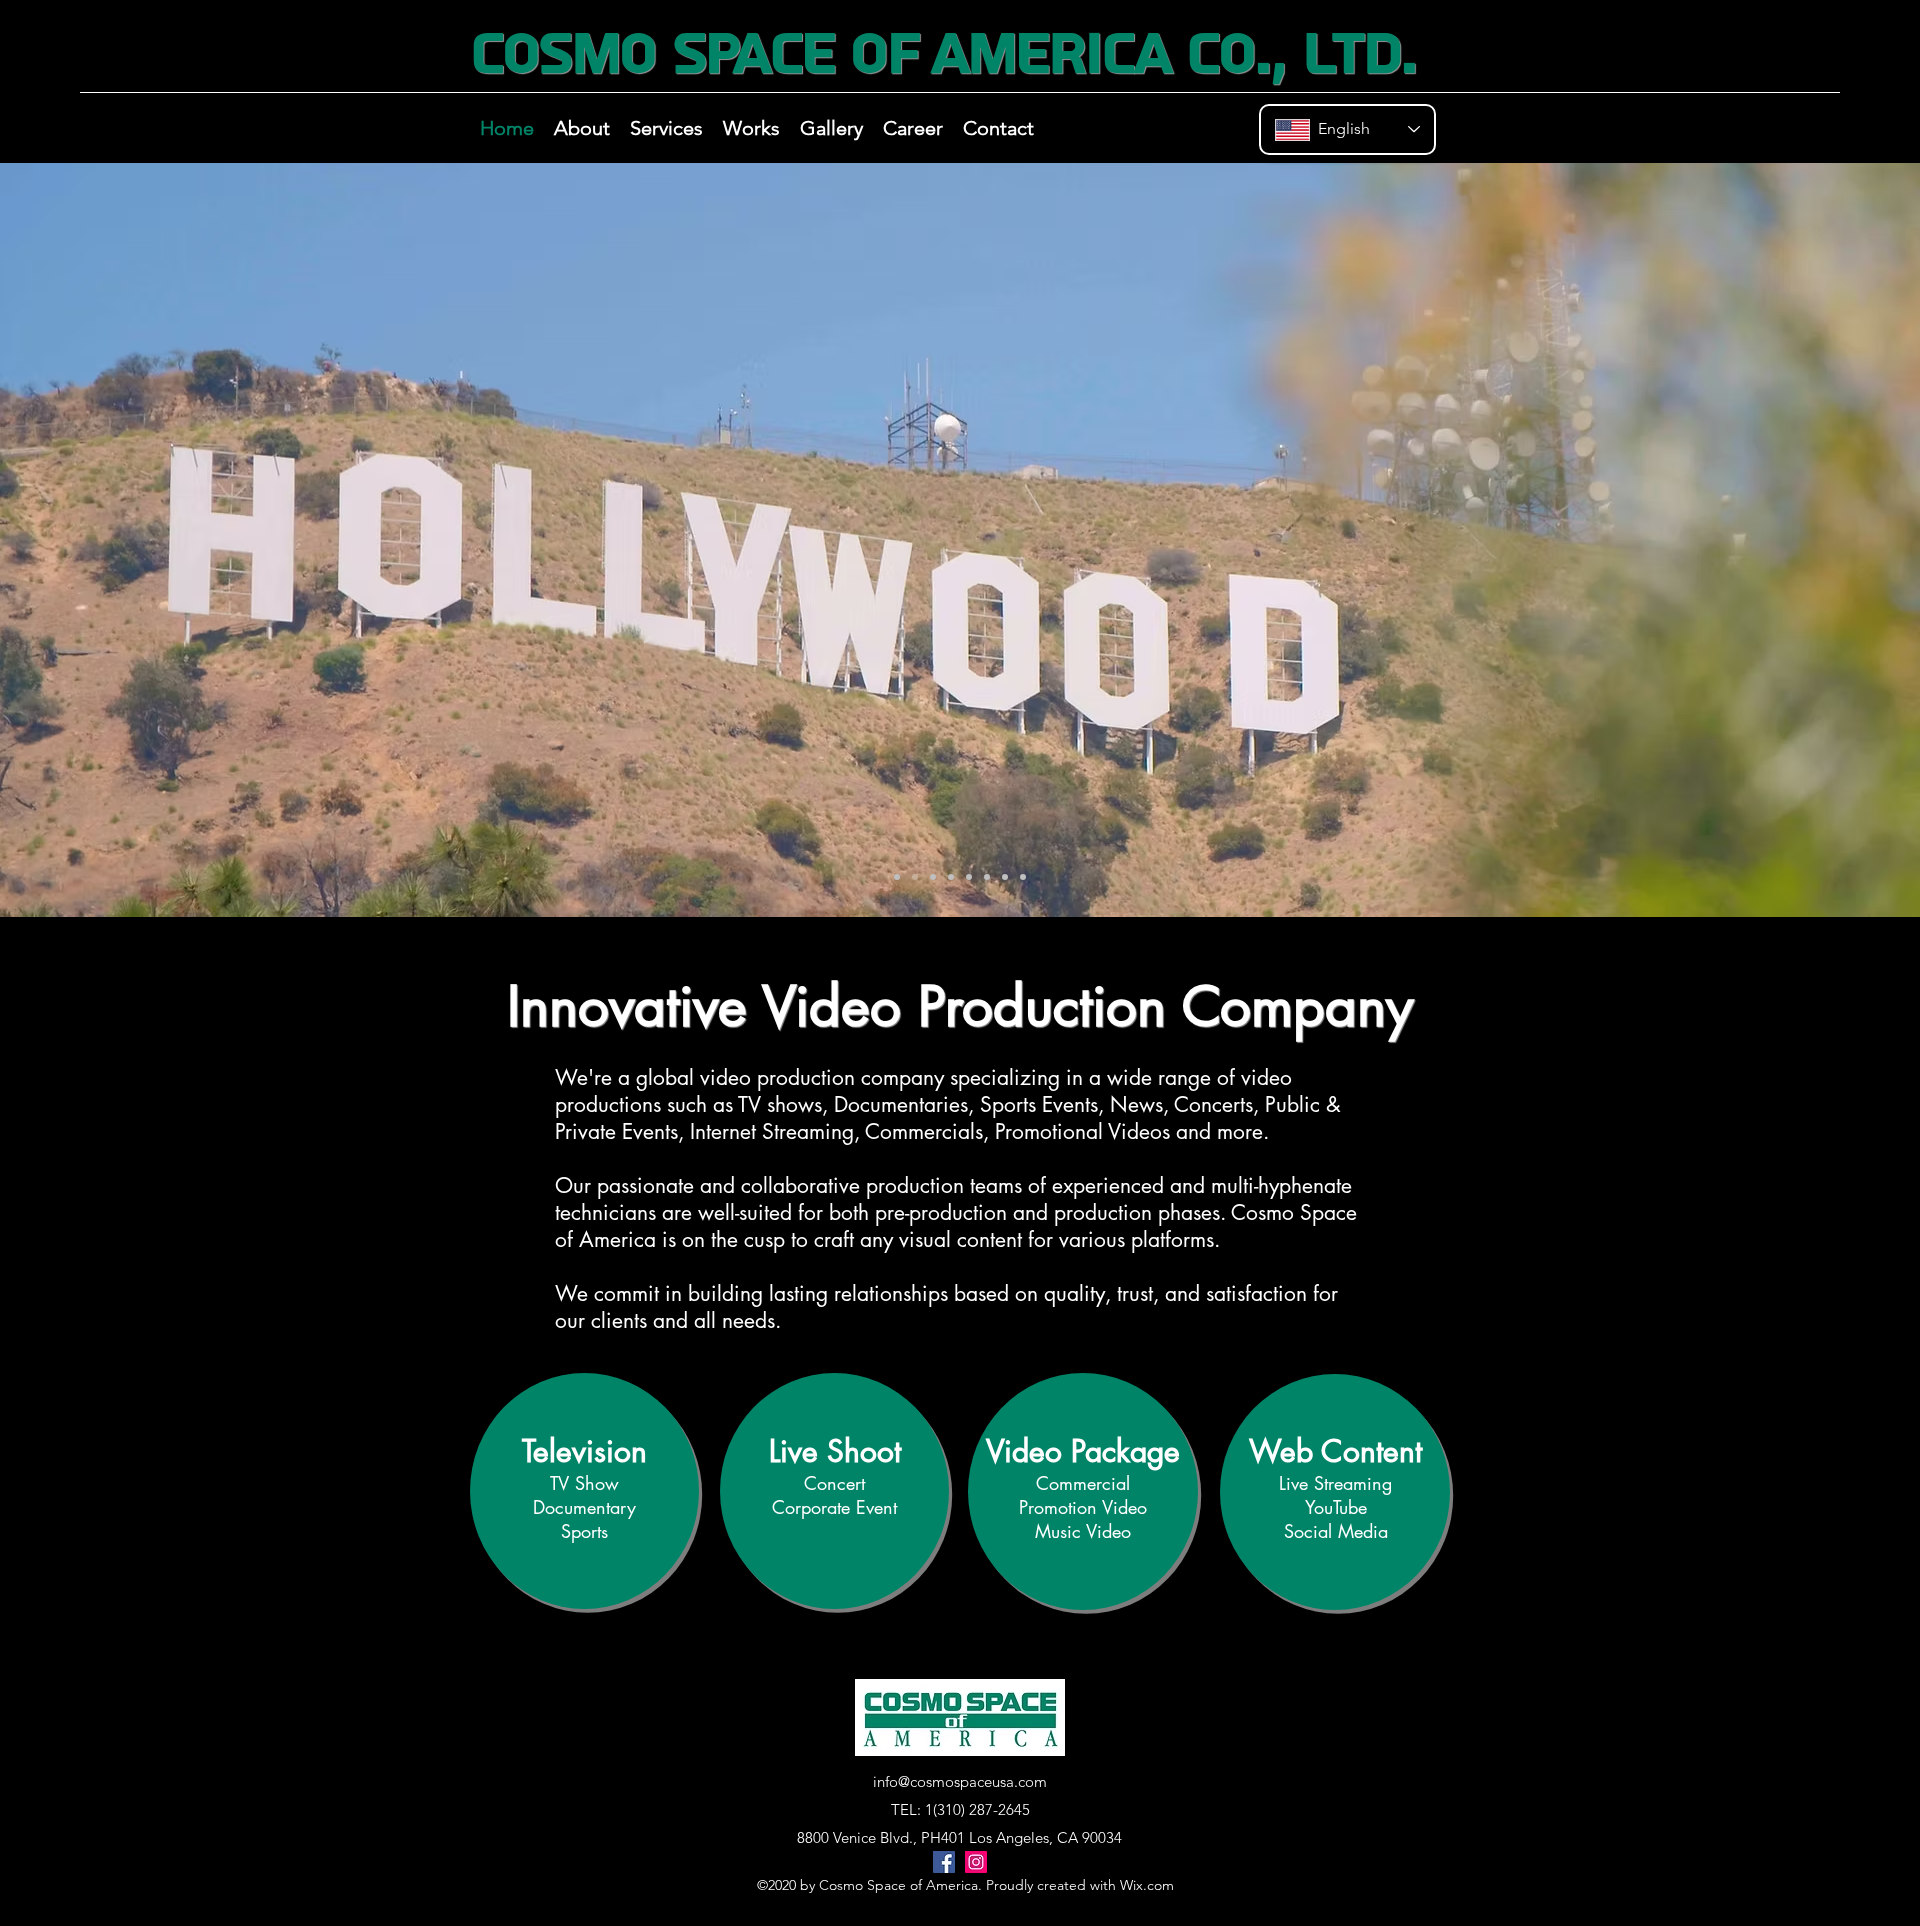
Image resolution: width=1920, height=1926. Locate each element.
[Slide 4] (951, 877)
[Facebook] (944, 1862)
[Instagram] (976, 1862)
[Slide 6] (1005, 877)
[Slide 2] (915, 877)
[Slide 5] (987, 877)
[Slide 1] (897, 877)
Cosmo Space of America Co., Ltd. (943, 53)
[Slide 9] (1023, 877)
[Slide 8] (969, 877)
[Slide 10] (933, 877)
